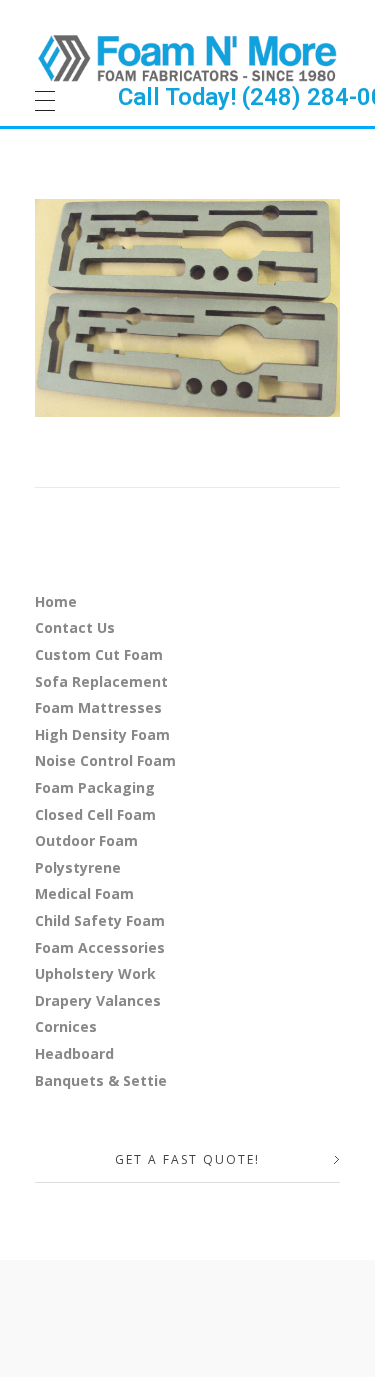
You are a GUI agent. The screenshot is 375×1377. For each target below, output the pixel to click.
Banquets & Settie (101, 1080)
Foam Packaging (95, 787)
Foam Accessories (100, 947)
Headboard (74, 1053)
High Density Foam (102, 734)
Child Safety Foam (100, 920)
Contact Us (75, 627)
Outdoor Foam (86, 840)
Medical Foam (84, 893)
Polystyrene (78, 867)
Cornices (66, 1026)
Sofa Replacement (101, 681)
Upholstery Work (95, 973)
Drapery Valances (98, 1000)
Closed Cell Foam (95, 814)
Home (56, 601)
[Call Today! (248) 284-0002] (187, 57)
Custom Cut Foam (99, 654)
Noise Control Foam (105, 760)
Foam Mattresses (98, 707)
